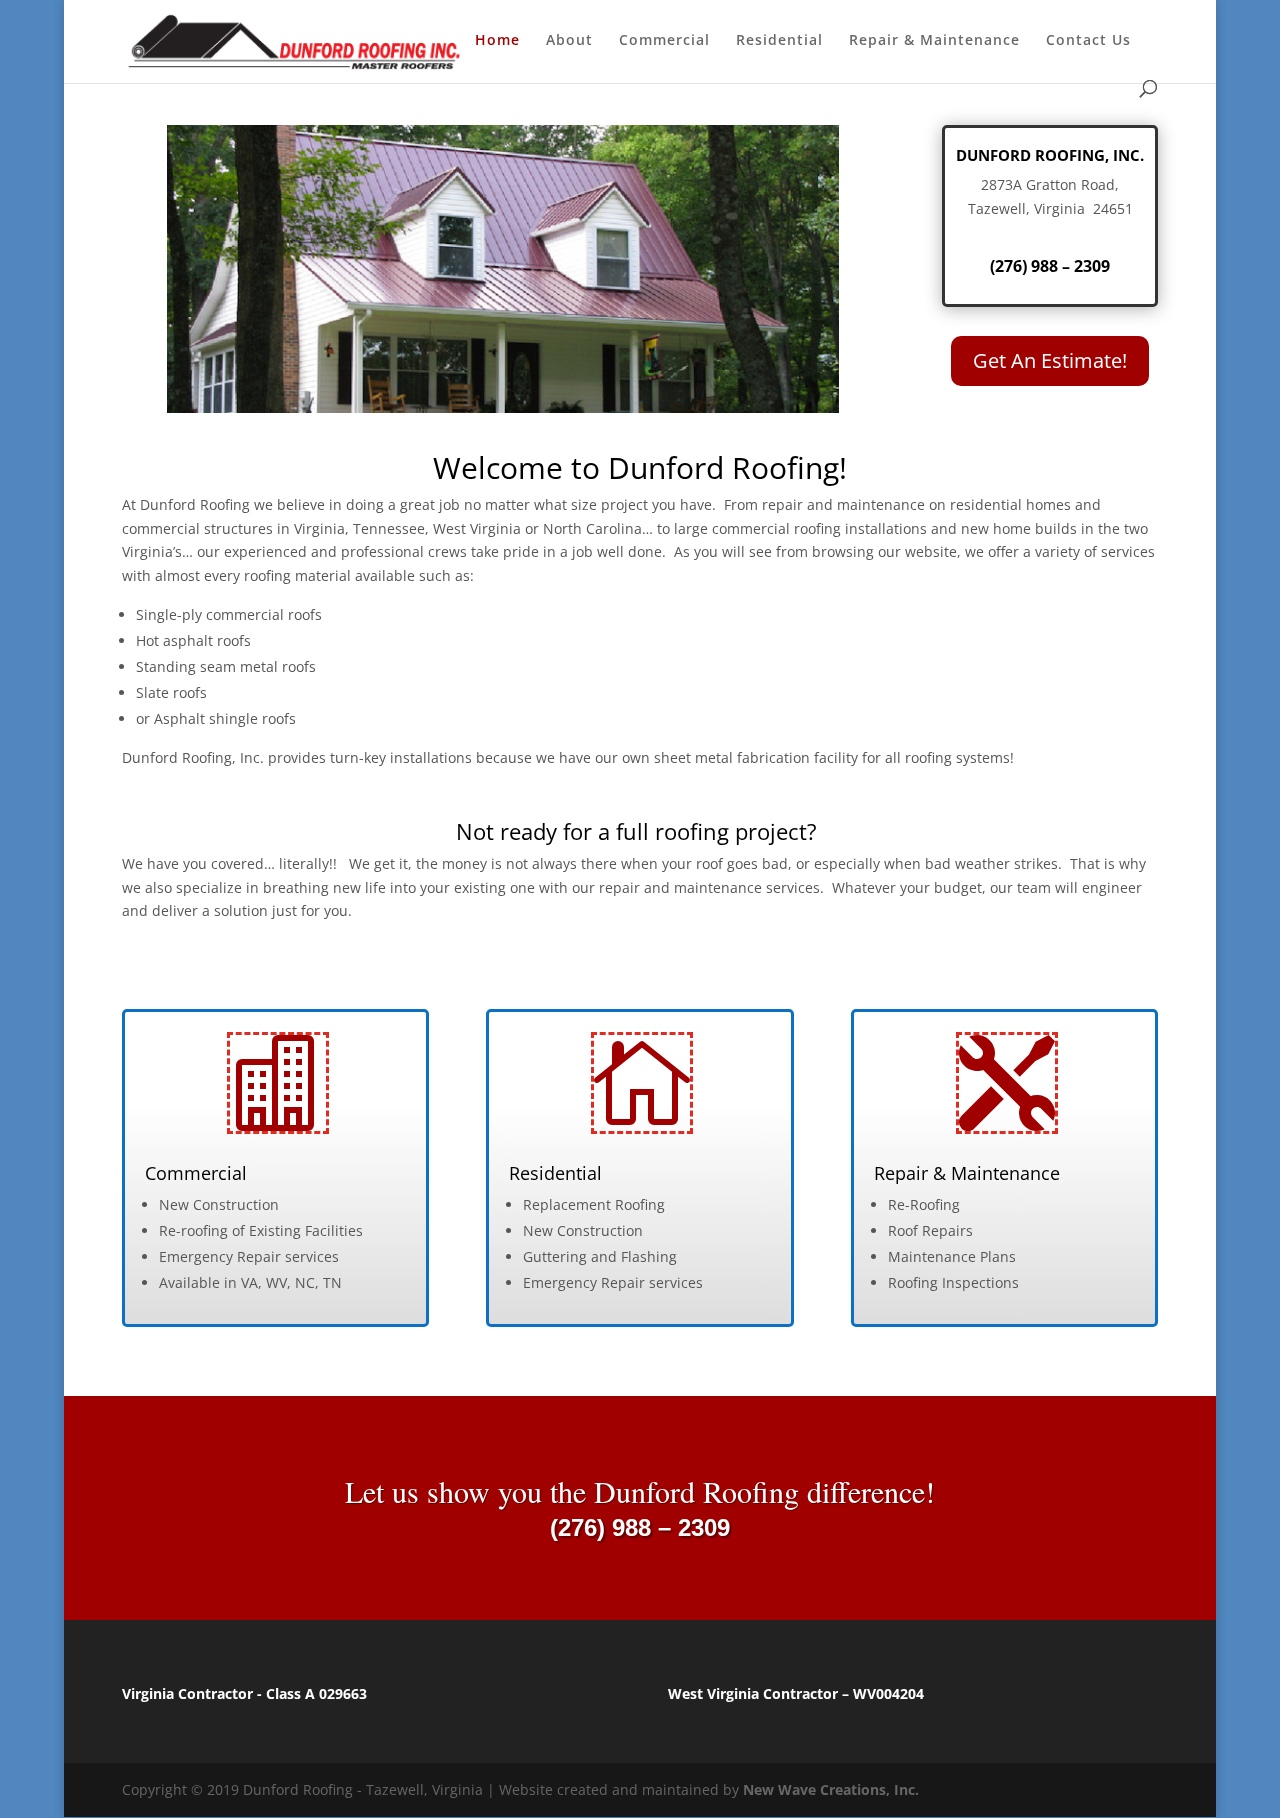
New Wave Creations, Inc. (831, 1789)
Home (497, 41)
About (569, 41)
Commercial (664, 41)
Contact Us (1088, 41)
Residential (779, 41)
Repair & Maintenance (934, 41)
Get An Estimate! (1050, 360)
